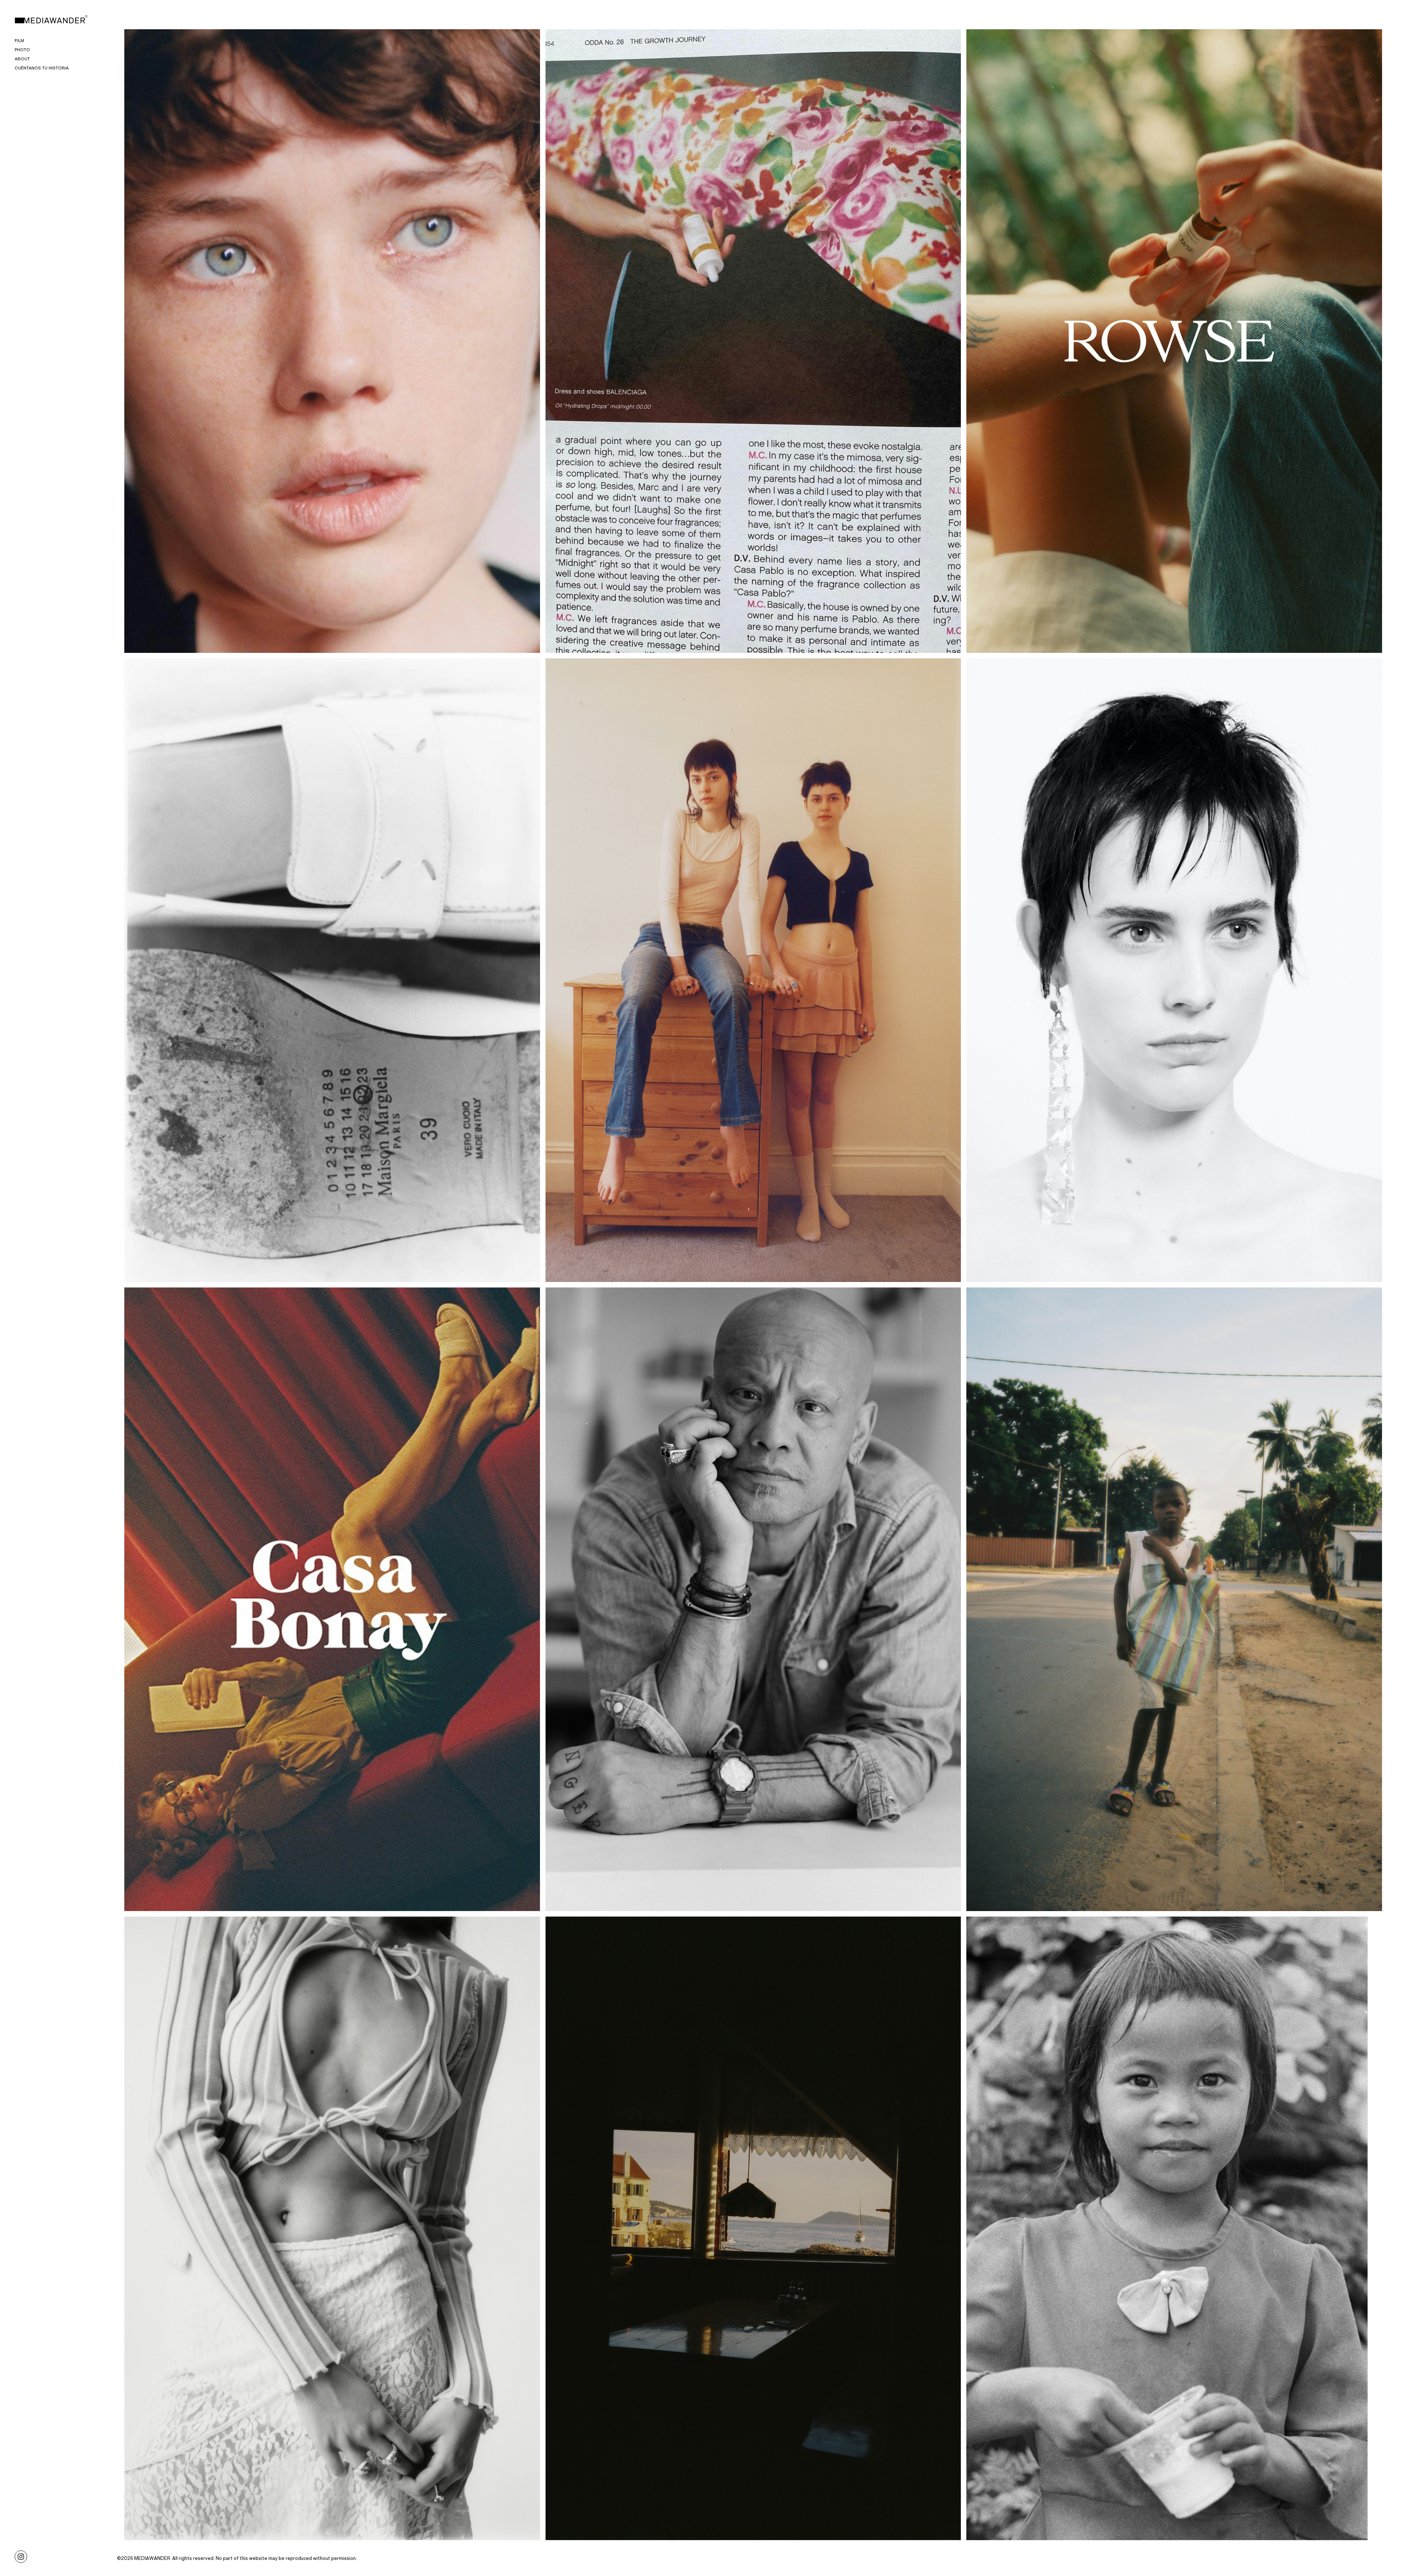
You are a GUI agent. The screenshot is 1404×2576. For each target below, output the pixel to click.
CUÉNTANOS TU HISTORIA (42, 68)
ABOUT (22, 59)
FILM (19, 40)
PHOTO (22, 50)
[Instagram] (21, 2556)
